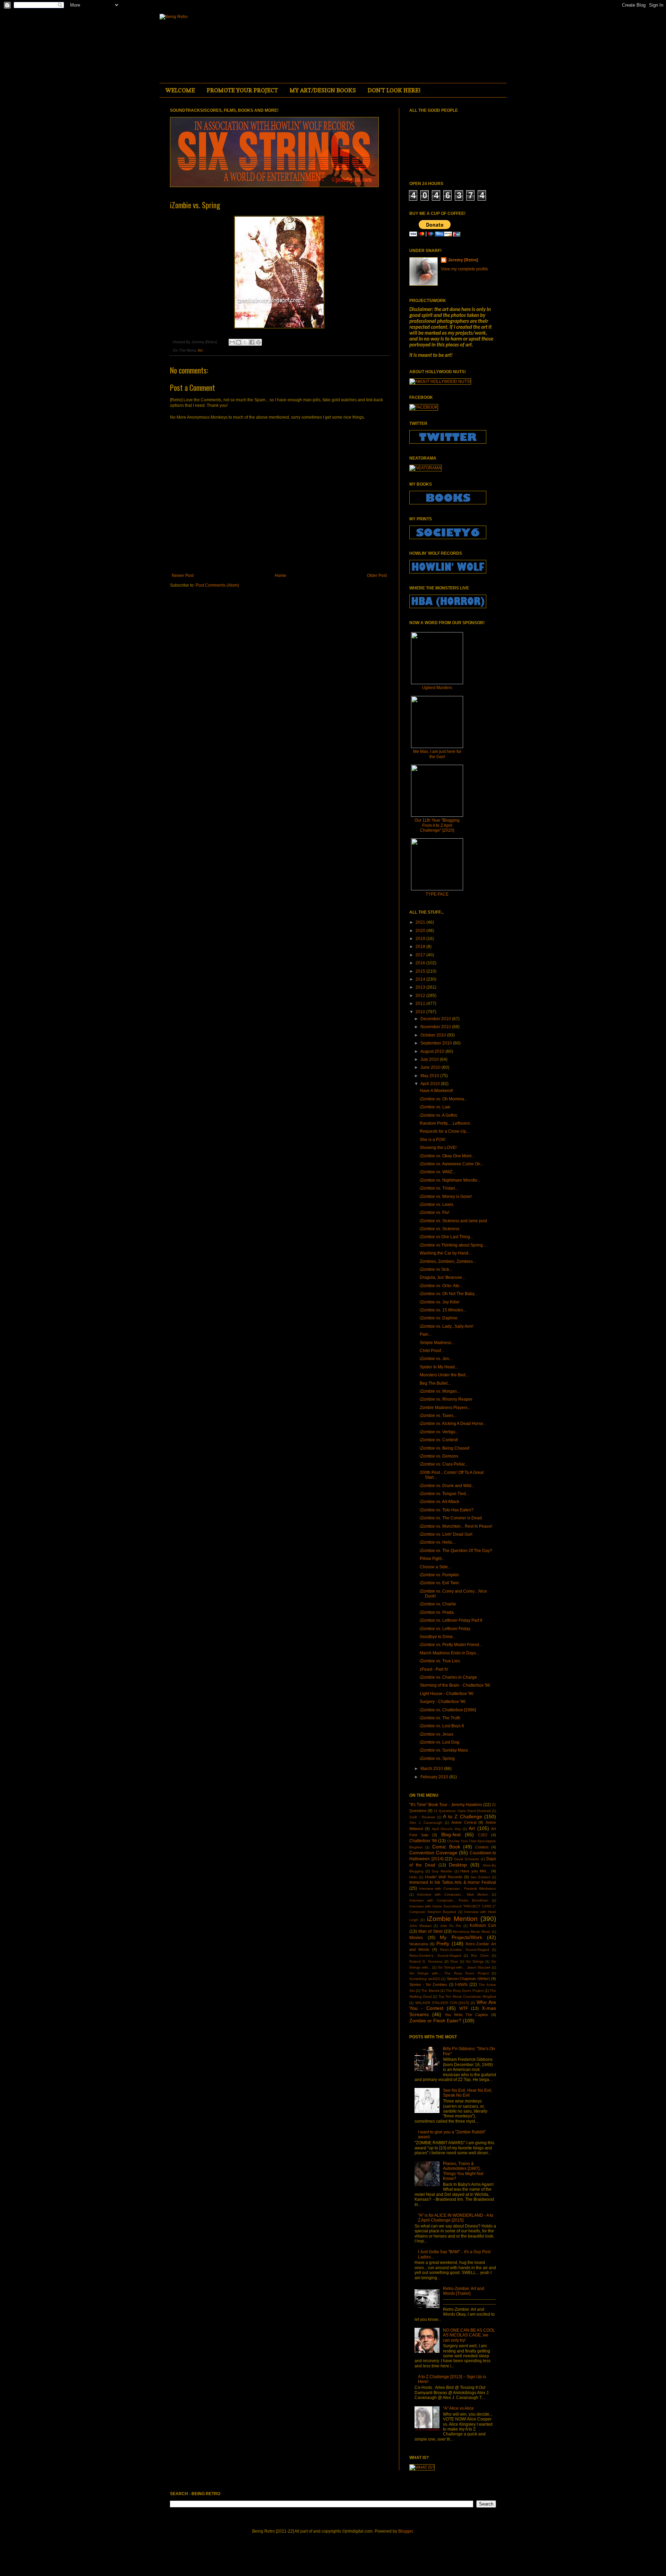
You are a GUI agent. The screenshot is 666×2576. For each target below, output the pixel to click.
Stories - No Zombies (428, 1985)
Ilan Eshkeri (480, 1877)
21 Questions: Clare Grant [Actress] (462, 1811)
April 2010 (431, 1084)
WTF (464, 2008)
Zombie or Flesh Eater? (435, 2021)
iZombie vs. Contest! (439, 1440)
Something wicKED (425, 1979)
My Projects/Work (461, 1937)
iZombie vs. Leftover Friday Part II (451, 1620)
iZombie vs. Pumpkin (439, 1575)
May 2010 (430, 1076)
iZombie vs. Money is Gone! (446, 1197)
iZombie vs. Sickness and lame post (453, 1221)
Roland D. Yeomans (426, 1961)
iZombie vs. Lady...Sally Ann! (446, 1326)
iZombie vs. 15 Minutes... (443, 1310)
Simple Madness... (437, 1343)
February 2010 (435, 1777)
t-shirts (461, 1985)
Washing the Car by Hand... (446, 1253)
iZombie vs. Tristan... (439, 1188)
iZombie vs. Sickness (439, 1229)
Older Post (377, 576)
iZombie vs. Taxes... (438, 1416)
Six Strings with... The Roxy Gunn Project (449, 1973)
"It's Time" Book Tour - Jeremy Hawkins (446, 1805)
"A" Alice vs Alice (458, 2408)
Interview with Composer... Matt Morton (453, 1894)
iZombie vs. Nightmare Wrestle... (450, 1180)
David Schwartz (467, 1859)
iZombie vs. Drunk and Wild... (447, 1486)
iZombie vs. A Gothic (439, 1115)
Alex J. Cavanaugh (426, 1823)
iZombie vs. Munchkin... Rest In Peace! (456, 1526)
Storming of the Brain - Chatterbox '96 (455, 1685)
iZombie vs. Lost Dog (439, 1742)
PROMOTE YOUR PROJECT (242, 90)
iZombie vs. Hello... (438, 1542)
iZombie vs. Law (435, 1107)
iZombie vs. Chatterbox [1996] (448, 1710)
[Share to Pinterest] (258, 342)
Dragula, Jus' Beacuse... (442, 1277)
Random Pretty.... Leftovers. (445, 1123)
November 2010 (436, 1027)
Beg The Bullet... (435, 1383)
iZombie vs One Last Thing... (446, 1237)
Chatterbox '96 (423, 1841)
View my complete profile (464, 269)
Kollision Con (483, 1925)
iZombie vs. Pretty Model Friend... (451, 1645)
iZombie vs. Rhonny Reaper (446, 1399)
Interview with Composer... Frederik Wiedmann (458, 1889)
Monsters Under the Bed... (444, 1375)
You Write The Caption (467, 2015)
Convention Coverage (433, 1853)
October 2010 (434, 1035)
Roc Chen (480, 1956)
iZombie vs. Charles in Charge (448, 1677)
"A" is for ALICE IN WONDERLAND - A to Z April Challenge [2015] (456, 2218)
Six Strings (475, 1961)
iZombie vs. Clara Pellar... (444, 1464)
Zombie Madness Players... (445, 1408)
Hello (413, 1877)
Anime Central (464, 1822)
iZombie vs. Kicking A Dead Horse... (453, 1424)
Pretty (443, 1944)
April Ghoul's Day (446, 1829)
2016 (421, 963)
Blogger (405, 2531)
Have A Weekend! (436, 1091)
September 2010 (437, 1043)
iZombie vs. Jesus (437, 1734)
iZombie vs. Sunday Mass (444, 1750)
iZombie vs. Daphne (439, 1318)
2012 (421, 996)
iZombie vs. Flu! (434, 1213)
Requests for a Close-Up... (445, 1131)
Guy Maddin (442, 1871)
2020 (421, 931)
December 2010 (436, 1019)
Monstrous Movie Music (472, 1932)
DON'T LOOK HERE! (394, 90)
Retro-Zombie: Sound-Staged (465, 1950)
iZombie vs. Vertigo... (439, 1432)
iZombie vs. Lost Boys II (442, 1726)
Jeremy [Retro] (463, 260)
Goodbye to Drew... (438, 1637)
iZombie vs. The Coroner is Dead (451, 1518)
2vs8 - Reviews (422, 1817)
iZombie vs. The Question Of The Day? (456, 1551)
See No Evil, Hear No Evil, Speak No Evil (468, 2093)
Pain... (426, 1334)
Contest (482, 1847)
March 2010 (432, 1769)
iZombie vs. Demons (439, 1456)
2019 (421, 939)
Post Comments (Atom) (217, 585)
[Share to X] (245, 342)
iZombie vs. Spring (437, 1759)
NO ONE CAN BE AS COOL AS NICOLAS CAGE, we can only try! (469, 2335)
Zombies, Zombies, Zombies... (448, 1261)
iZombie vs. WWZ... (438, 1172)
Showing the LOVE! (438, 1148)
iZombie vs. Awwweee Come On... (452, 1164)
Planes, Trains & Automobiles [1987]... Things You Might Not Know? (463, 2171)
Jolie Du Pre (451, 1926)
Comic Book (446, 1847)
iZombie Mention (452, 1919)
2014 (421, 979)
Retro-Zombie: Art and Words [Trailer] (464, 2291)
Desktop (458, 1865)
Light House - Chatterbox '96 (447, 1694)
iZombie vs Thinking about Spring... (453, 1245)
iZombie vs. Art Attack (439, 1502)
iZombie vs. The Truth (440, 1718)
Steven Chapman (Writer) (468, 1979)
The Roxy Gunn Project (465, 1991)
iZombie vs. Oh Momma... (443, 1099)
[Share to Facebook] (252, 342)
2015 (421, 971)
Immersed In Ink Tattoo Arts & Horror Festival (453, 1882)
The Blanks (430, 1991)
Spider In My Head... (439, 1367)
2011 (421, 1004)
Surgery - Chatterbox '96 (443, 1702)
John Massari (420, 1926)
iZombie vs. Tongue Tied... (444, 1494)
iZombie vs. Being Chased (445, 1448)
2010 (421, 1012)
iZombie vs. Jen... (436, 1359)
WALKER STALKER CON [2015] (442, 2003)
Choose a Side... (435, 1567)
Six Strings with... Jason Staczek (464, 1967)
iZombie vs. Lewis (437, 1205)
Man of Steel (430, 1931)
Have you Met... (475, 1871)
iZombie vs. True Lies (440, 1661)
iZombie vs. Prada (437, 1612)
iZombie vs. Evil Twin (439, 1583)
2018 (421, 947)
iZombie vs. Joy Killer (440, 1302)
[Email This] (232, 342)
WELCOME (180, 90)
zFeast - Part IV (434, 1669)
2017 (421, 955)
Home (280, 576)
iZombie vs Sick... (436, 1269)
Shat (454, 1961)
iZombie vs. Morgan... (440, 1391)
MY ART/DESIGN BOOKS (323, 90)
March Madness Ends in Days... (449, 1653)
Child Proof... (432, 1351)
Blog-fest (451, 1835)
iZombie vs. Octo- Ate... (441, 1286)
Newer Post (183, 576)
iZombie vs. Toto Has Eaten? (447, 1510)
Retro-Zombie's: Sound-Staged (435, 1956)
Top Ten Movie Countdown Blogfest (467, 1996)
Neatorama (419, 1944)
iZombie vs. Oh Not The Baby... (449, 1294)
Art (200, 350)
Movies (416, 1938)
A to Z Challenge (463, 1816)
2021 (421, 922)
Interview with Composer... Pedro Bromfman (449, 1900)
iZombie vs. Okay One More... (447, 1156)
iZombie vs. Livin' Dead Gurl (446, 1534)
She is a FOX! (433, 1140)
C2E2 (483, 1835)
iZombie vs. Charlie (438, 1604)
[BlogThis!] (239, 342)
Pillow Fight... (432, 1559)
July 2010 (430, 1059)
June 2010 (431, 1067)
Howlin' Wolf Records (443, 1877)
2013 (421, 987)
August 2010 (433, 1051)
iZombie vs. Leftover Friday (445, 1629)
